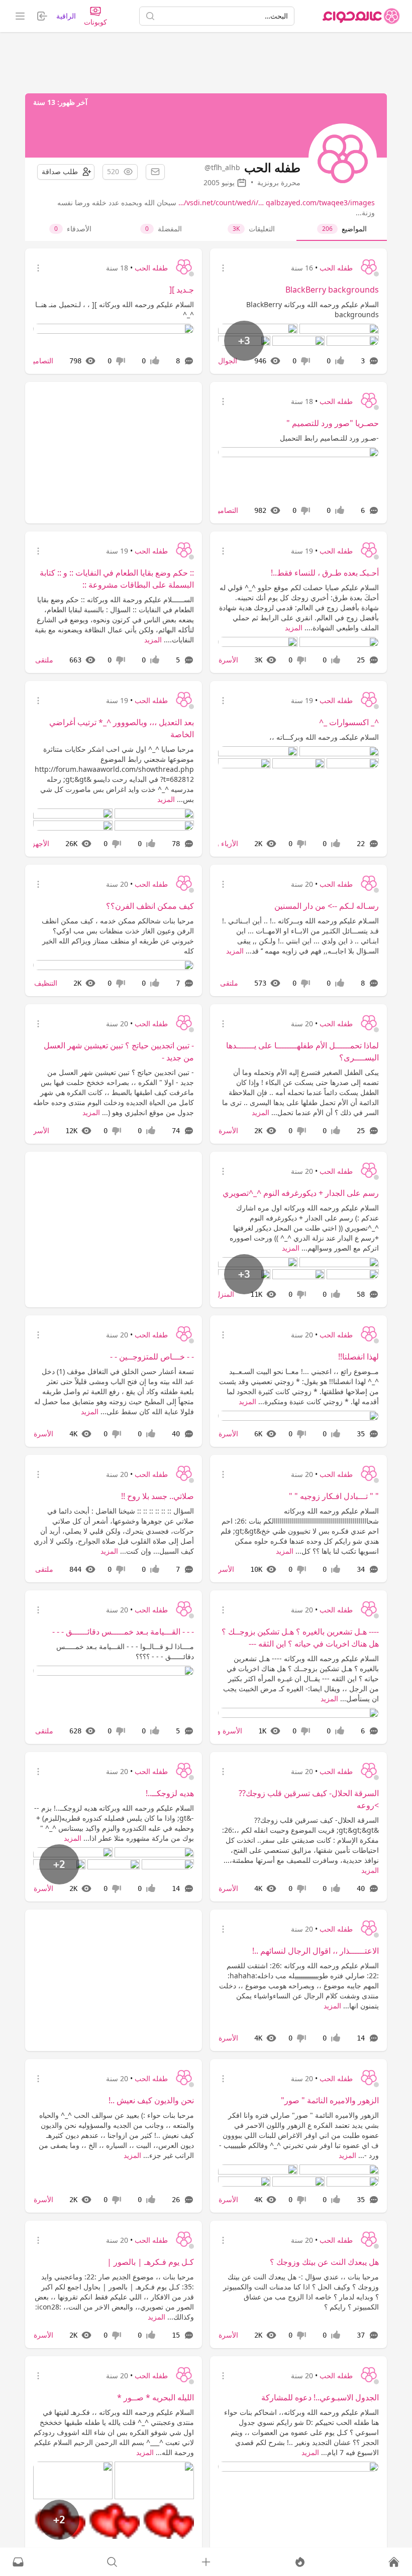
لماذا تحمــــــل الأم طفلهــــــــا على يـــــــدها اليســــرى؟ (302, 1051)
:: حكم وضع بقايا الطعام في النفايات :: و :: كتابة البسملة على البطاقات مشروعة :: (117, 579)
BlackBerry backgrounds (332, 290)
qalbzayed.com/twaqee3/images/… (277, 202)
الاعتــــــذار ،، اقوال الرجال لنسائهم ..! (316, 1951)
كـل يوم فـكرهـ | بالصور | (150, 2262)
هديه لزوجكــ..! (170, 1793)
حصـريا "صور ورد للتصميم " (333, 423)
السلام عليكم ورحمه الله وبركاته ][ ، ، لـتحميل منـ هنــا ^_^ (115, 309)
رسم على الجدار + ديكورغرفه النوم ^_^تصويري (301, 1193)
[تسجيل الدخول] (206, 2562)
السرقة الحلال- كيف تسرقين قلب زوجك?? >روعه (309, 1799)
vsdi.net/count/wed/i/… (225, 202)
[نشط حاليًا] (300, 2562)
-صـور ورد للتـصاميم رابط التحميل (329, 438)
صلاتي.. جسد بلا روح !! (158, 1496)
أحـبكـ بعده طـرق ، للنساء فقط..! (325, 573)
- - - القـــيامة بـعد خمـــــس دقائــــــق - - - (123, 1632)
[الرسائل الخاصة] (18, 2562)
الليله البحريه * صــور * (156, 2397)
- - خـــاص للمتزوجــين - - (152, 1357)
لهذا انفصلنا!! (358, 1357)
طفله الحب (336, 268)
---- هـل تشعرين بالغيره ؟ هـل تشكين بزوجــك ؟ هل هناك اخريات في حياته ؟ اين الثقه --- (300, 1638)
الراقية (66, 16)
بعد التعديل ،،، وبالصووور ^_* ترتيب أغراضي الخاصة (122, 728)
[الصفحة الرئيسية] (361, 16)
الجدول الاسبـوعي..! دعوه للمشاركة (320, 2397)
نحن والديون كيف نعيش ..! (151, 2100)
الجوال (228, 361)
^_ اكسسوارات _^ (349, 722)
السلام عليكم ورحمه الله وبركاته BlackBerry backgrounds (313, 309)
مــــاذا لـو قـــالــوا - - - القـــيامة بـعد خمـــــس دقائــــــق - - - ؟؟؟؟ (125, 1651)
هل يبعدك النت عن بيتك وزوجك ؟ (324, 2262)
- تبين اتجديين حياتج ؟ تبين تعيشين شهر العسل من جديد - (119, 1051)
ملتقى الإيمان (34, 660)
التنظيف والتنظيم (33, 983)
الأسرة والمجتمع (219, 1731)
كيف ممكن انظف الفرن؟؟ (150, 906)
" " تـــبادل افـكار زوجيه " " (334, 1496)
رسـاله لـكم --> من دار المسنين (327, 906)
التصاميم (41, 361)
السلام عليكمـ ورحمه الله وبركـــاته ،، (324, 737)
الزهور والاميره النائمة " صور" (330, 2100)
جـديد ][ (182, 290)
